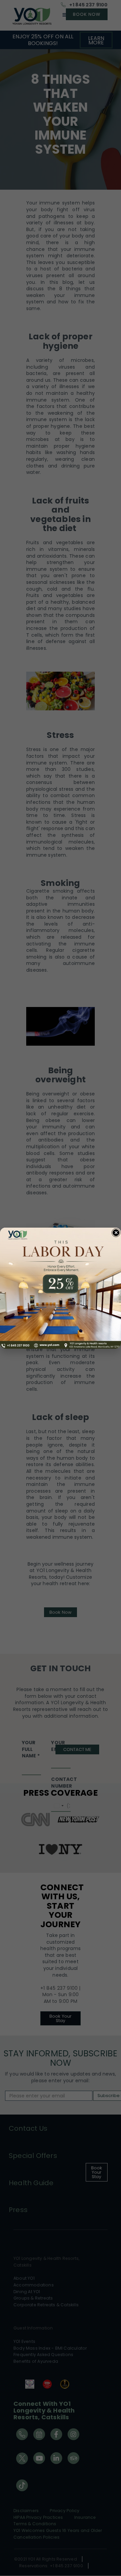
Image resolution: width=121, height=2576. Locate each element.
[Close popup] (116, 1233)
